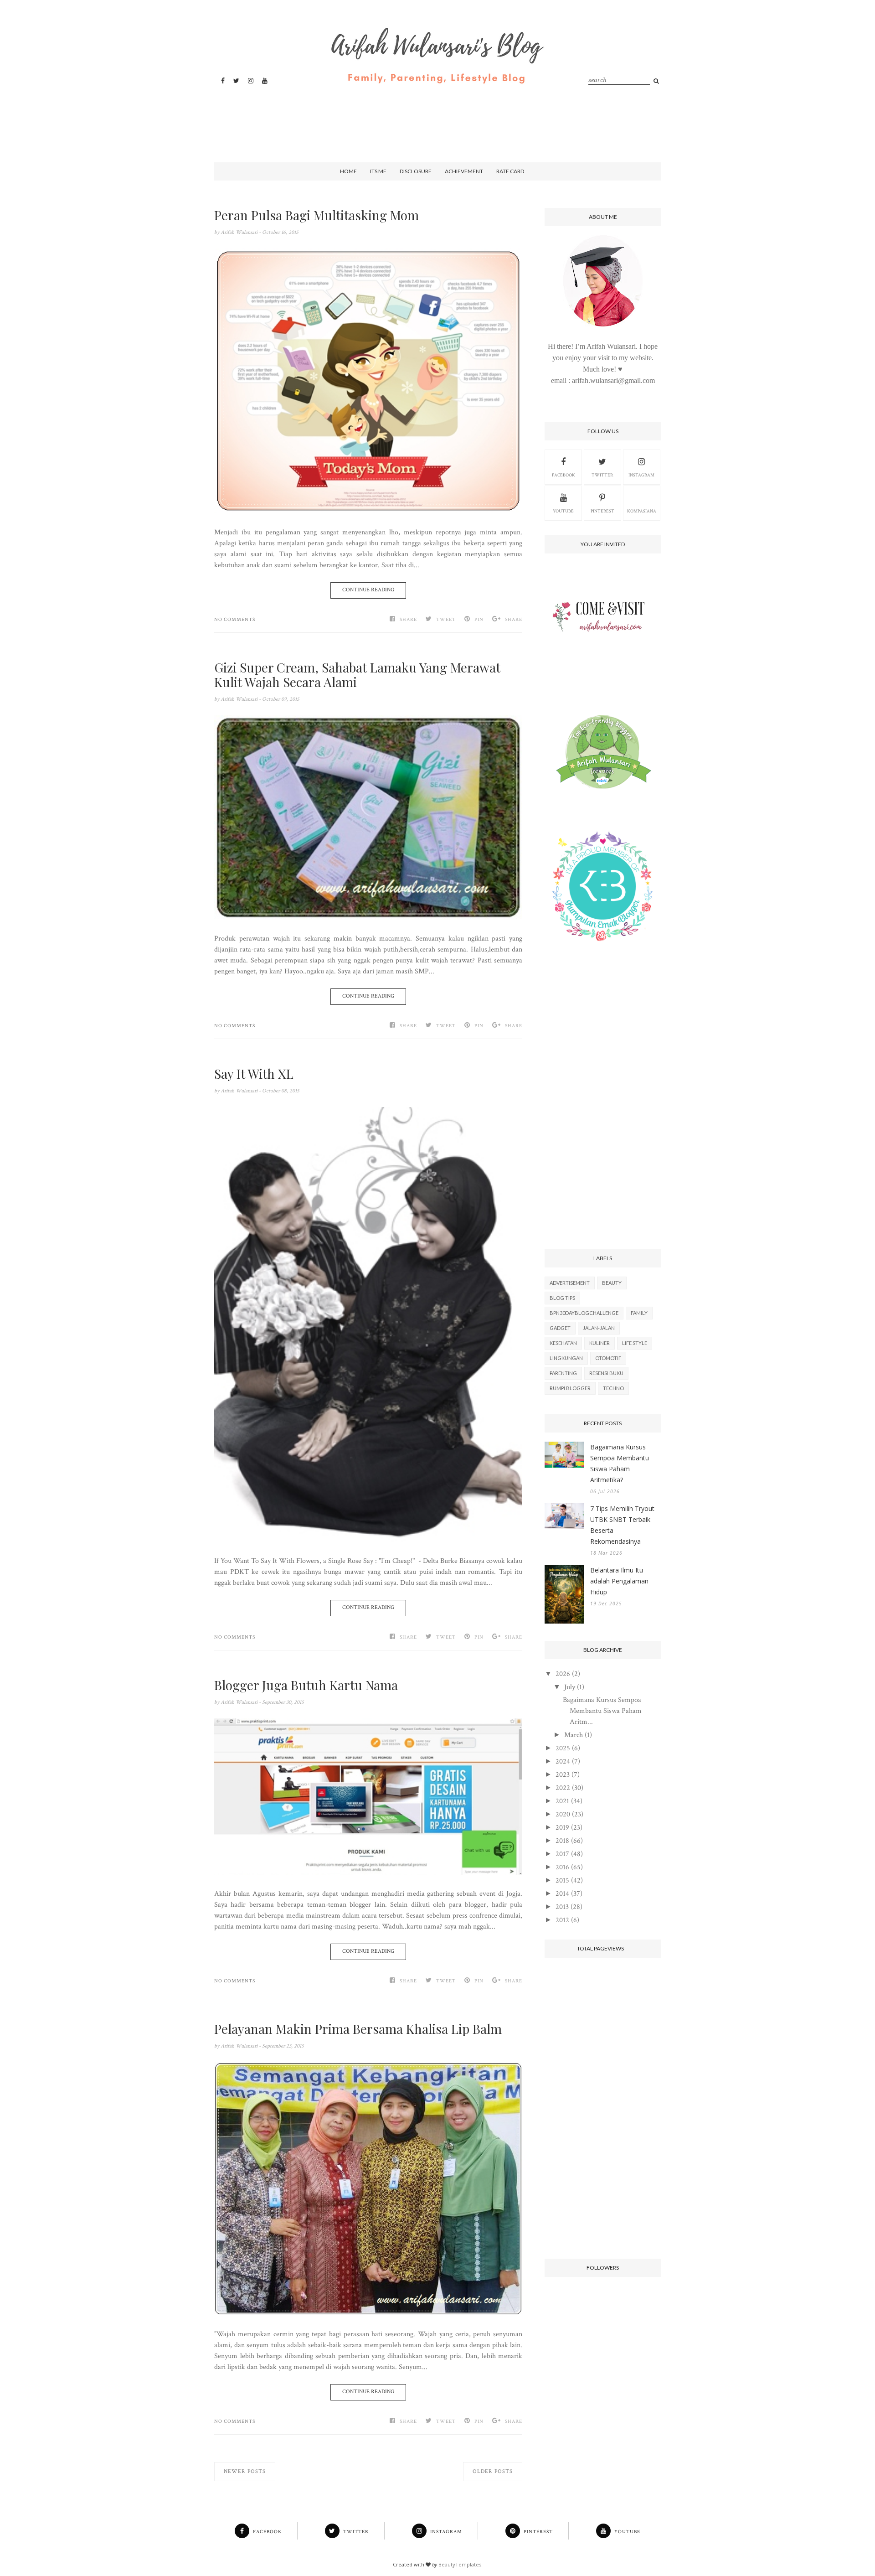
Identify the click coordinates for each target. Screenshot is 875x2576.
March (574, 1735)
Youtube (563, 511)
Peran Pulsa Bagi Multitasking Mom (317, 215)
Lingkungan (566, 1358)
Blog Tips (562, 1298)
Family (639, 1313)
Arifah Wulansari (240, 232)
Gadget (560, 1328)
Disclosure (416, 171)
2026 (563, 1674)
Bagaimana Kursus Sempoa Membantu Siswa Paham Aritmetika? (620, 1463)
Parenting (563, 1373)
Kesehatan (563, 1343)
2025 (563, 1748)
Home (348, 171)
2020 (563, 1814)
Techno (613, 1388)
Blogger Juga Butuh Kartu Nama (306, 1685)
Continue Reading (368, 590)
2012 (562, 1920)
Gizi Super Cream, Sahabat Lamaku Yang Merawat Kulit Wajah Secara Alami (357, 675)
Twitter (602, 475)
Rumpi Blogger (570, 1388)
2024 (563, 1761)
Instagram (641, 475)
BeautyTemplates (460, 2564)
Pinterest (602, 511)
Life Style (635, 1343)
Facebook (564, 475)
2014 (562, 1894)
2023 (563, 1775)
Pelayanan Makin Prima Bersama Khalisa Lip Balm (358, 2029)
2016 (562, 1867)
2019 (562, 1828)
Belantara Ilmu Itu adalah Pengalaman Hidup (619, 1581)
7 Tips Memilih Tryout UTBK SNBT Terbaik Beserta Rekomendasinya (622, 1525)
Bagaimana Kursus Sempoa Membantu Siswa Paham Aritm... (602, 1711)
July (570, 1687)
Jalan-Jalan (599, 1328)
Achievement (464, 171)
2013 (562, 1907)
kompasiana (642, 511)
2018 (562, 1841)
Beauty (612, 1283)
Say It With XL (254, 1074)
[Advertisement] (435, 115)
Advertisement (570, 1283)
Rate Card (510, 171)
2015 (562, 1880)
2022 (563, 1788)
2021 (562, 1801)
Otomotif (608, 1358)
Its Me (378, 171)
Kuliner (600, 1343)
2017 (562, 1854)
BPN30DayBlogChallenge (584, 1313)
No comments (235, 620)
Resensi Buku (606, 1373)
